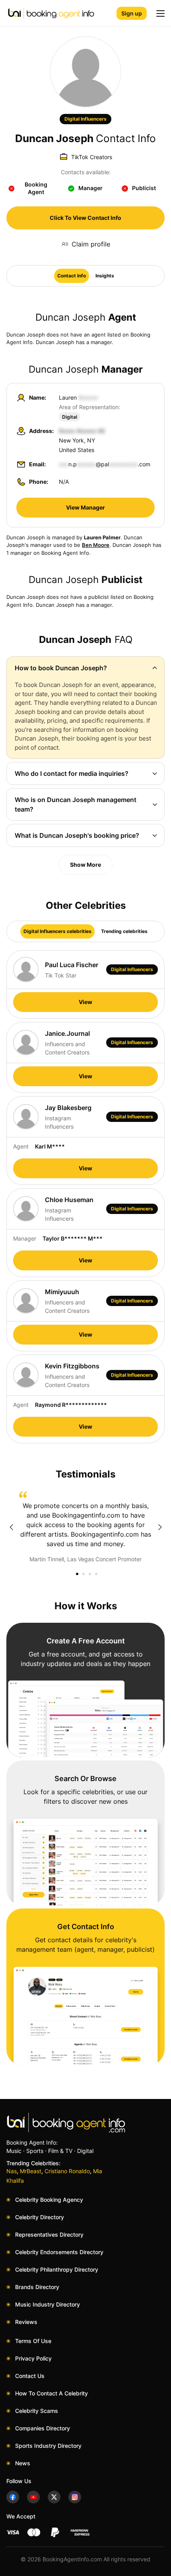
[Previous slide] (11, 1527)
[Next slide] (160, 1527)
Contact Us (30, 2376)
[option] (85, 1527)
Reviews (26, 2322)
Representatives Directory (49, 2235)
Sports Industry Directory (48, 2446)
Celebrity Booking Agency (49, 2200)
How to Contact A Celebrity (51, 2393)
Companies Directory (43, 2428)
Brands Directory (37, 2287)
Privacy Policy (33, 2358)
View (85, 1002)
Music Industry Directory (48, 2304)
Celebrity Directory (40, 2217)
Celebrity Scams (37, 2411)
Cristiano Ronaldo (67, 2171)
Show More (85, 865)
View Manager (85, 507)
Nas (12, 2171)
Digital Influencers (85, 119)
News (23, 2463)
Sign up (132, 13)
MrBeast (31, 2171)
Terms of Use (33, 2341)
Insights (105, 276)
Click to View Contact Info (85, 218)
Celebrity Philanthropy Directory (57, 2269)
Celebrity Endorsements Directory (59, 2252)
